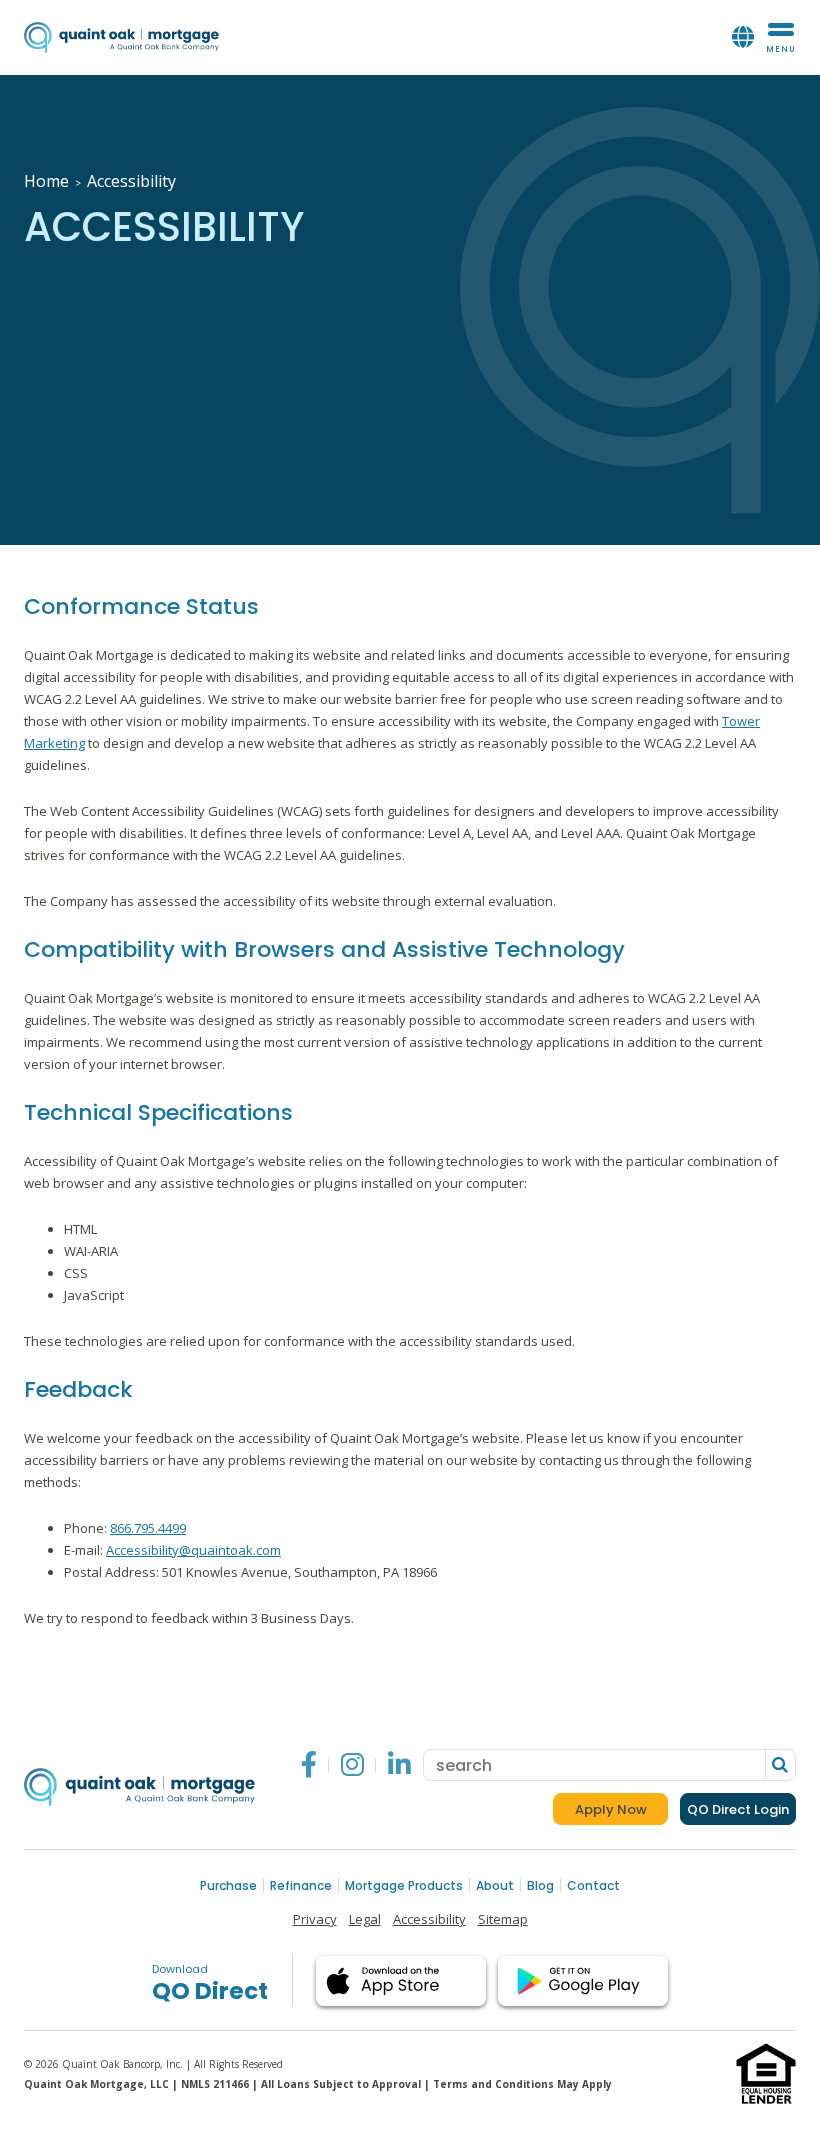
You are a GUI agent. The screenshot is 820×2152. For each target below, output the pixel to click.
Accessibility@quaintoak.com (193, 1550)
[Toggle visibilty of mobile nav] (781, 38)
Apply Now (621, 1812)
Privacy (315, 1919)
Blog (540, 1885)
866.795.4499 (148, 1528)
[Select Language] (743, 38)
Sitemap (503, 1919)
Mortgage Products (404, 1885)
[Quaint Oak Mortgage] (121, 37)
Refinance (301, 1885)
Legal (365, 1919)
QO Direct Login (738, 1809)
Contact (593, 1885)
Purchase (228, 1885)
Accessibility (429, 1919)
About (495, 1885)
